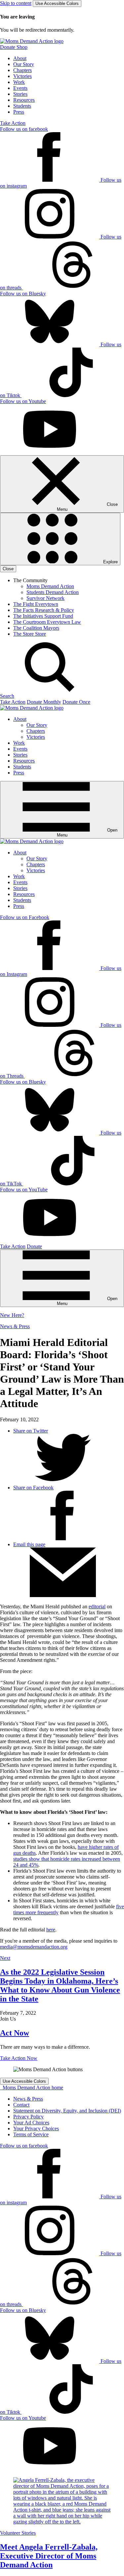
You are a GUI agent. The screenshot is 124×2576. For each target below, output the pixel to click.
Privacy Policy (28, 2117)
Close (8, 569)
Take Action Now (19, 2058)
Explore (110, 562)
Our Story (24, 64)
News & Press (15, 1326)
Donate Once (76, 702)
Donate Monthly (44, 702)
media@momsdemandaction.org (34, 1947)
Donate (34, 1246)
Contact (21, 2105)
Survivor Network (45, 598)
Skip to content (16, 3)
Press (19, 112)
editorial (97, 1606)
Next (5, 1958)
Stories (20, 94)
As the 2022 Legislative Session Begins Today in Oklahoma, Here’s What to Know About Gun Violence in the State (60, 1985)
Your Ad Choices (31, 2123)
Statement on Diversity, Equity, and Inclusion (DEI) (67, 2111)
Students (22, 106)
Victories (22, 76)
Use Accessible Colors (57, 3)
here (51, 1930)
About (20, 58)
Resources (24, 100)
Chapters (22, 70)
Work (19, 82)
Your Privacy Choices (36, 2128)
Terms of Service (31, 2134)
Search (7, 696)
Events (20, 88)
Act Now (15, 2033)
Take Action (13, 123)
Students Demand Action (53, 592)
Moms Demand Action (50, 586)
